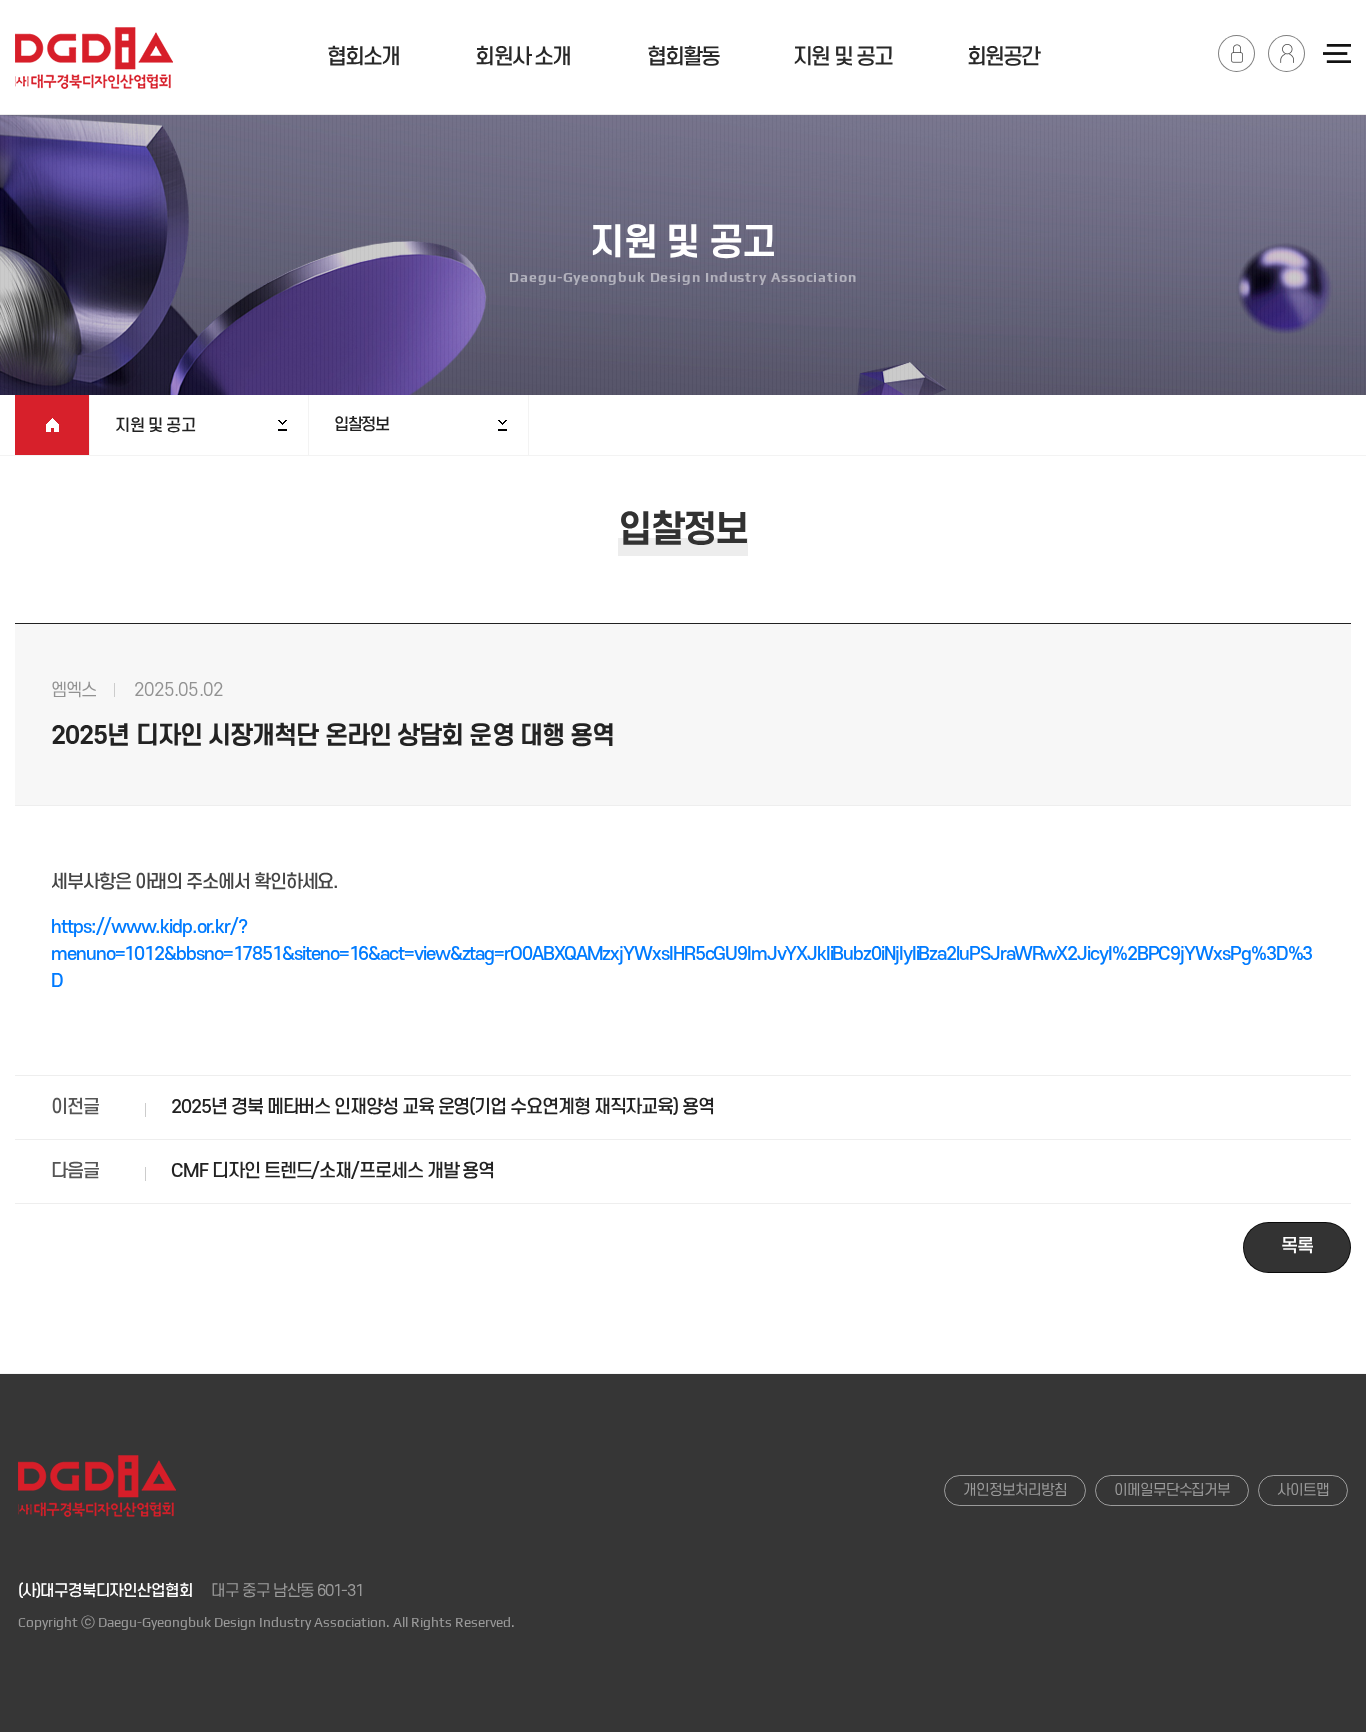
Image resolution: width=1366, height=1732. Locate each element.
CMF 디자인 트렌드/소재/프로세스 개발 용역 (332, 1171)
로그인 (1236, 53)
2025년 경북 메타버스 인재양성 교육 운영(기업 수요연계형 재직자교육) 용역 (442, 1107)
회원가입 (1286, 53)
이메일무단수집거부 (1172, 1490)
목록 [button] (1297, 1246)
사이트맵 (1303, 1490)
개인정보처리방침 (1014, 1490)
